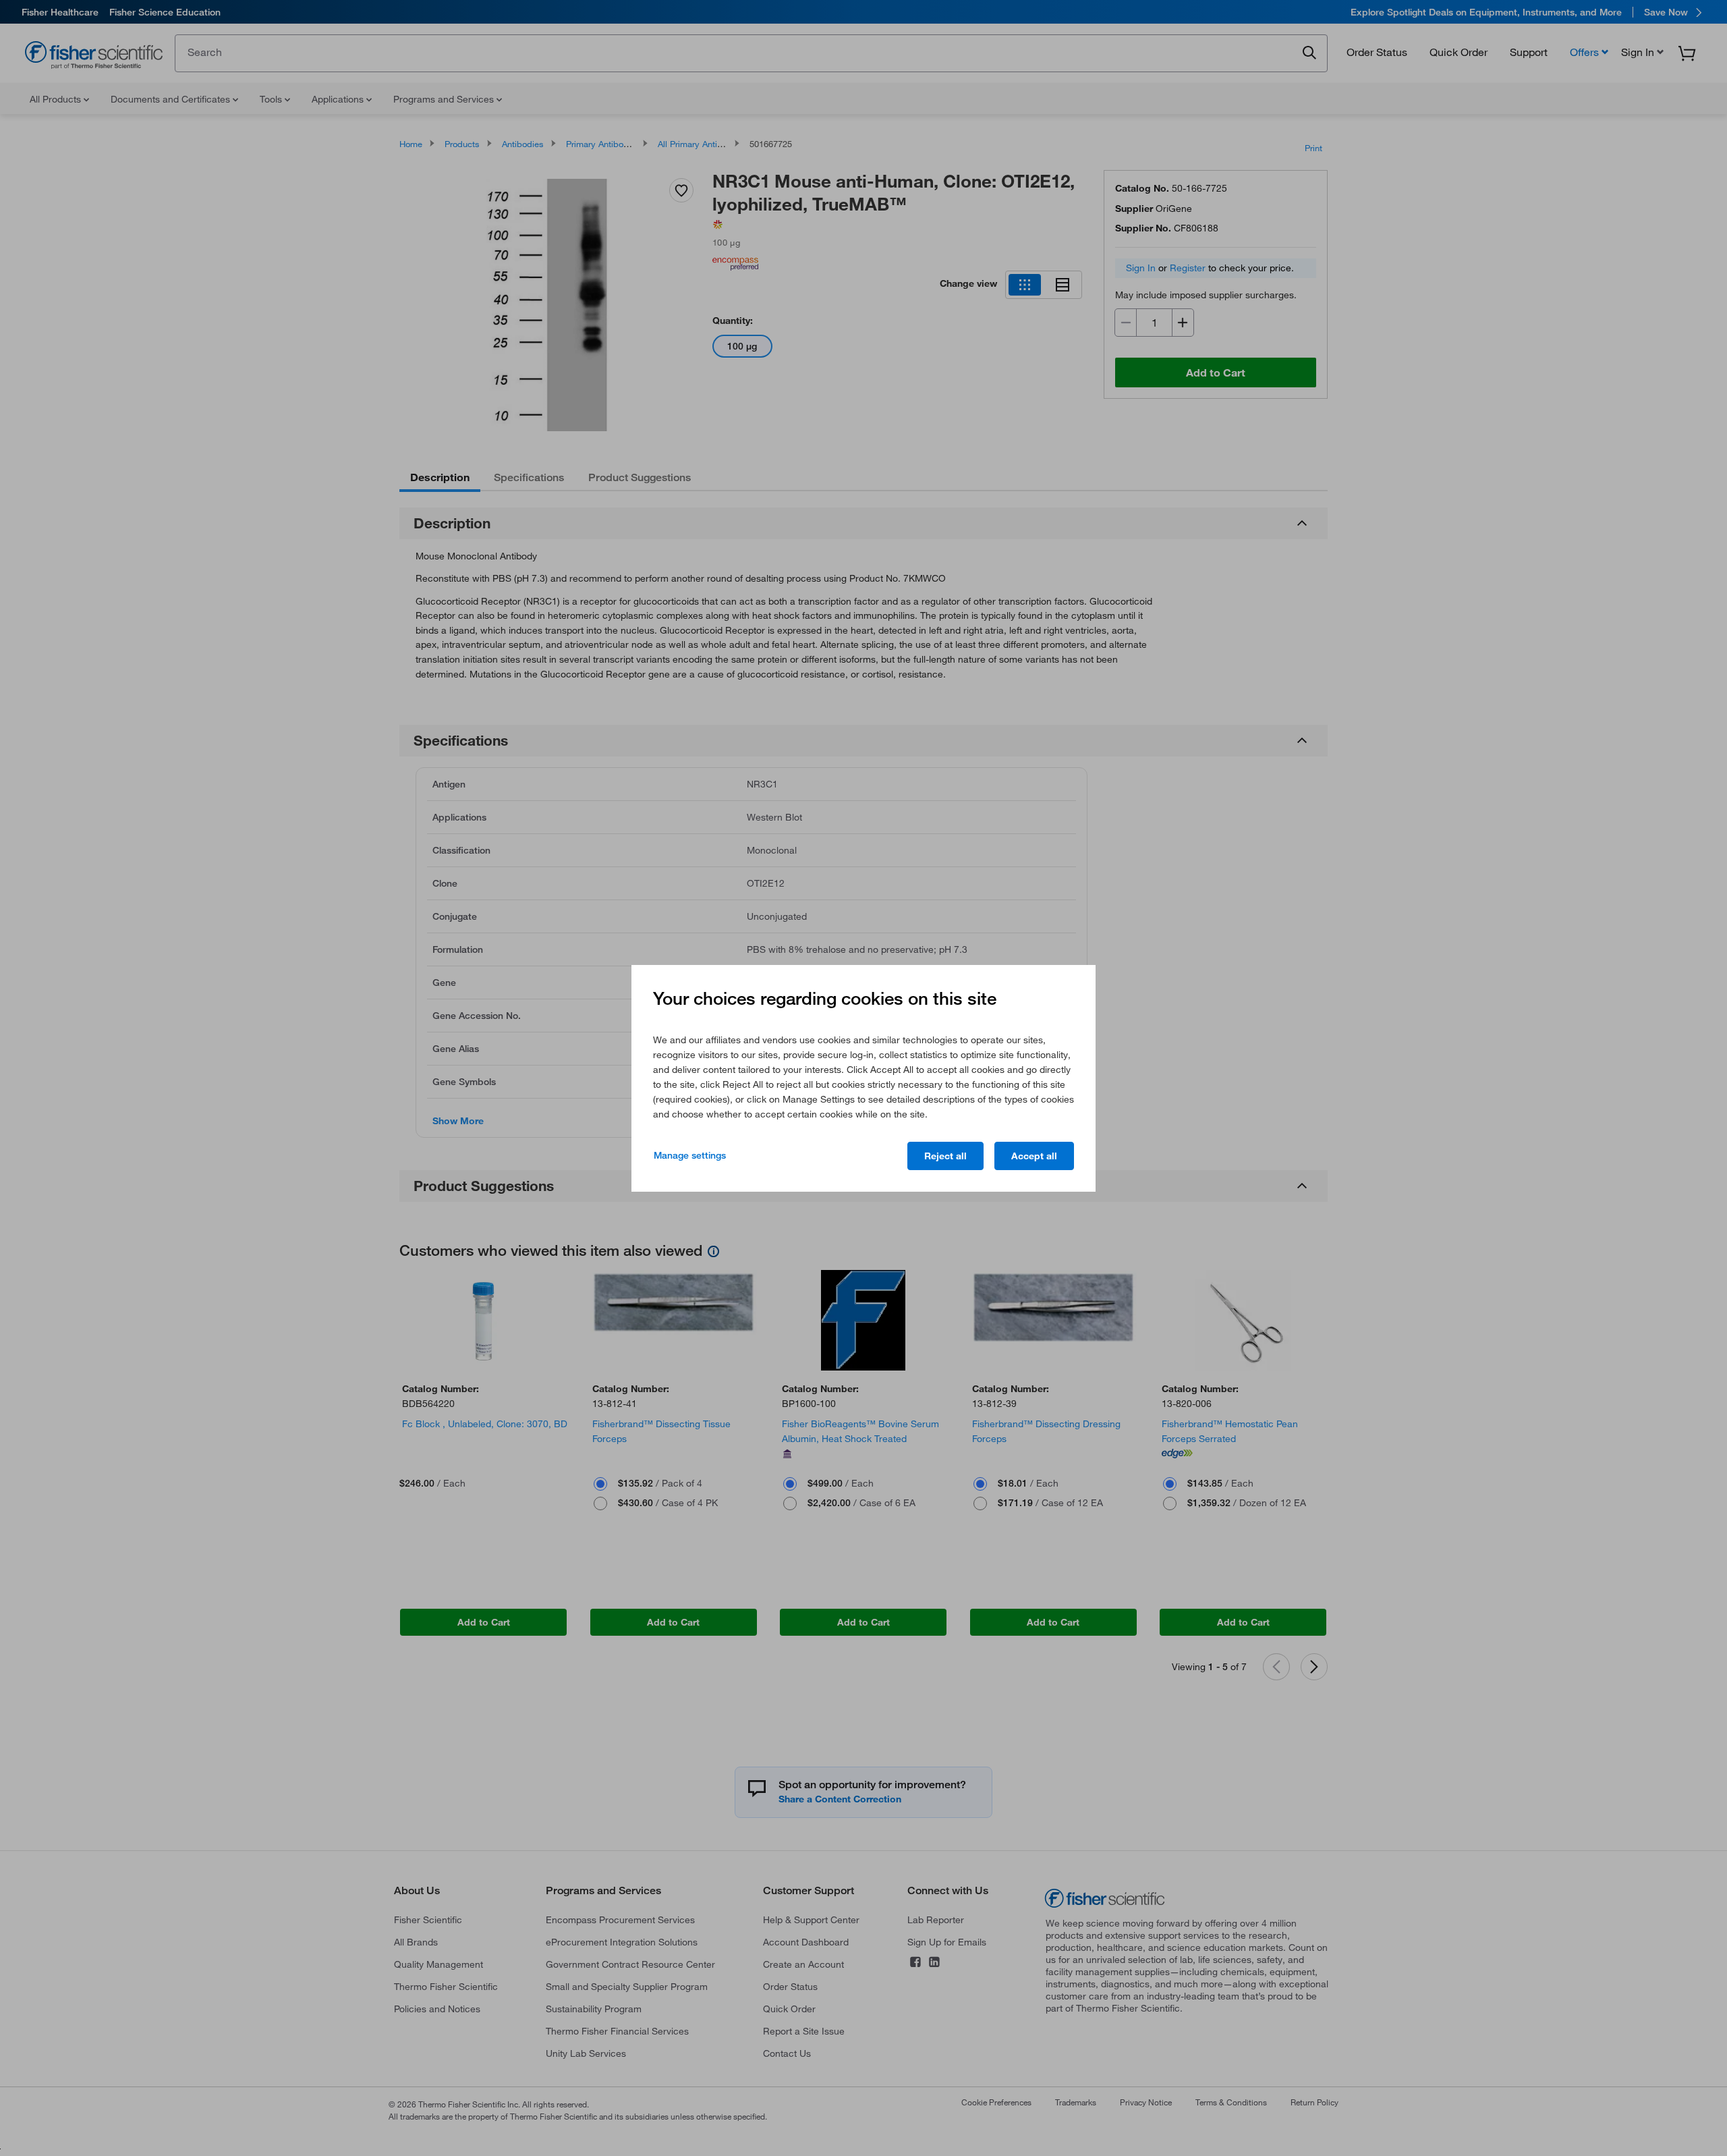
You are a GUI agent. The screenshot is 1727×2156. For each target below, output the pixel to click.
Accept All (1034, 1156)
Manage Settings (690, 1155)
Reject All (945, 1156)
